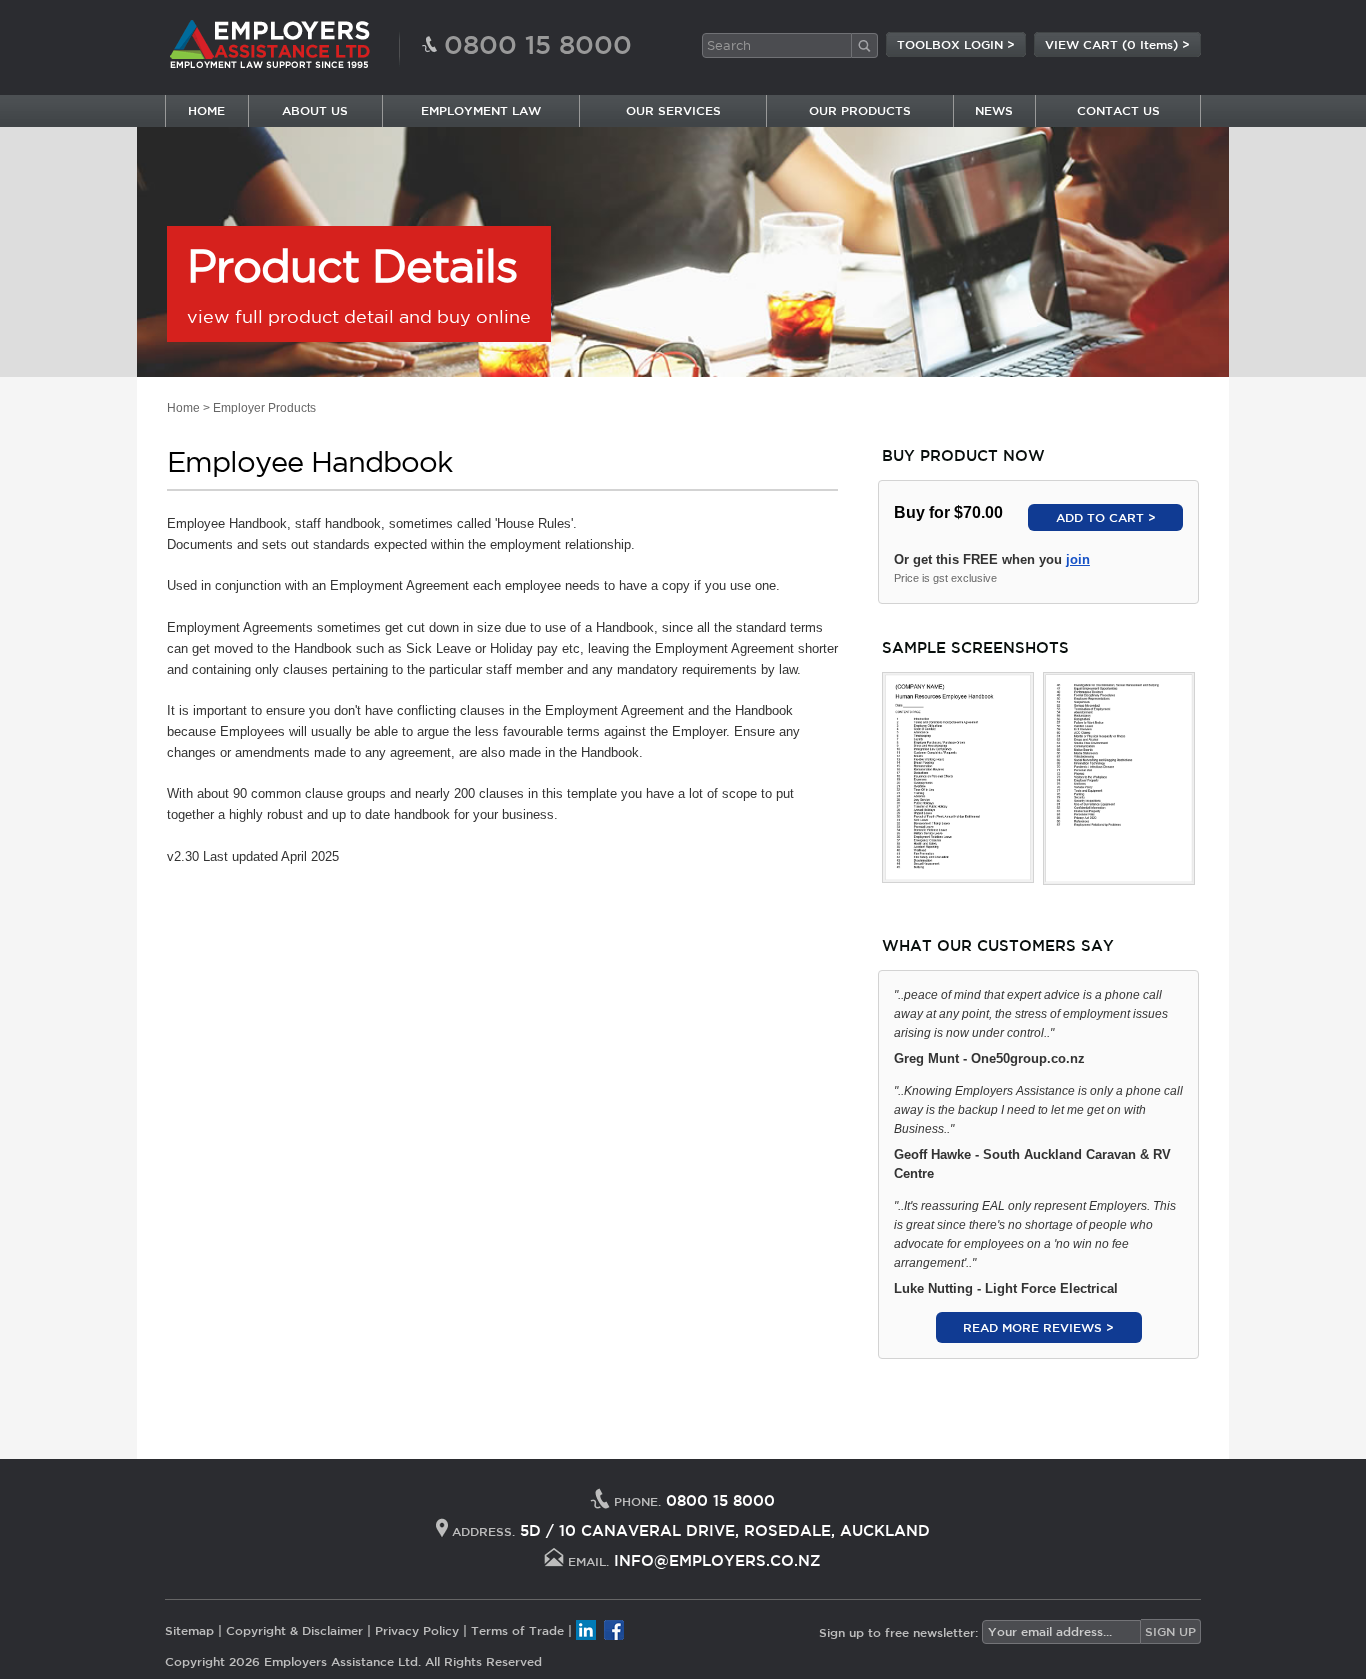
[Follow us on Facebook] (614, 1630)
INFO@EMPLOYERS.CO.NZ (717, 1560)
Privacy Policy (417, 1630)
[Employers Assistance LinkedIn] (586, 1630)
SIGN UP (1170, 1631)
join (1078, 559)
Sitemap (189, 1630)
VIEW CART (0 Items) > (1117, 44)
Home (183, 408)
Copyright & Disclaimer (294, 1630)
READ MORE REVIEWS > (1038, 1327)
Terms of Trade (517, 1630)
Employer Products (264, 408)
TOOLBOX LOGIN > (956, 44)
